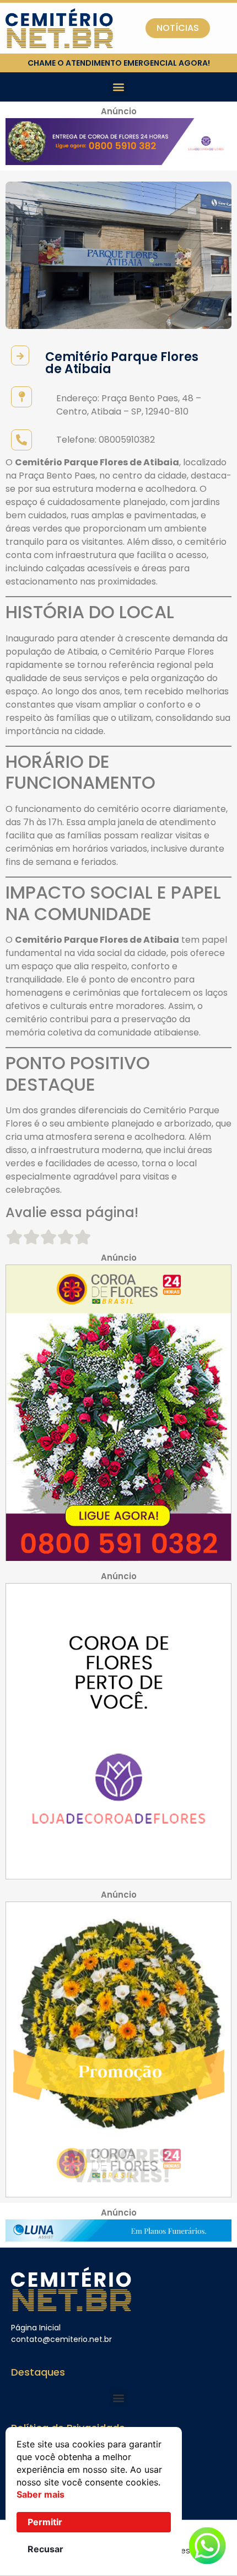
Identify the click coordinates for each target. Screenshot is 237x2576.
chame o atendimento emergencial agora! (119, 63)
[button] (119, 87)
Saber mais (41, 2494)
